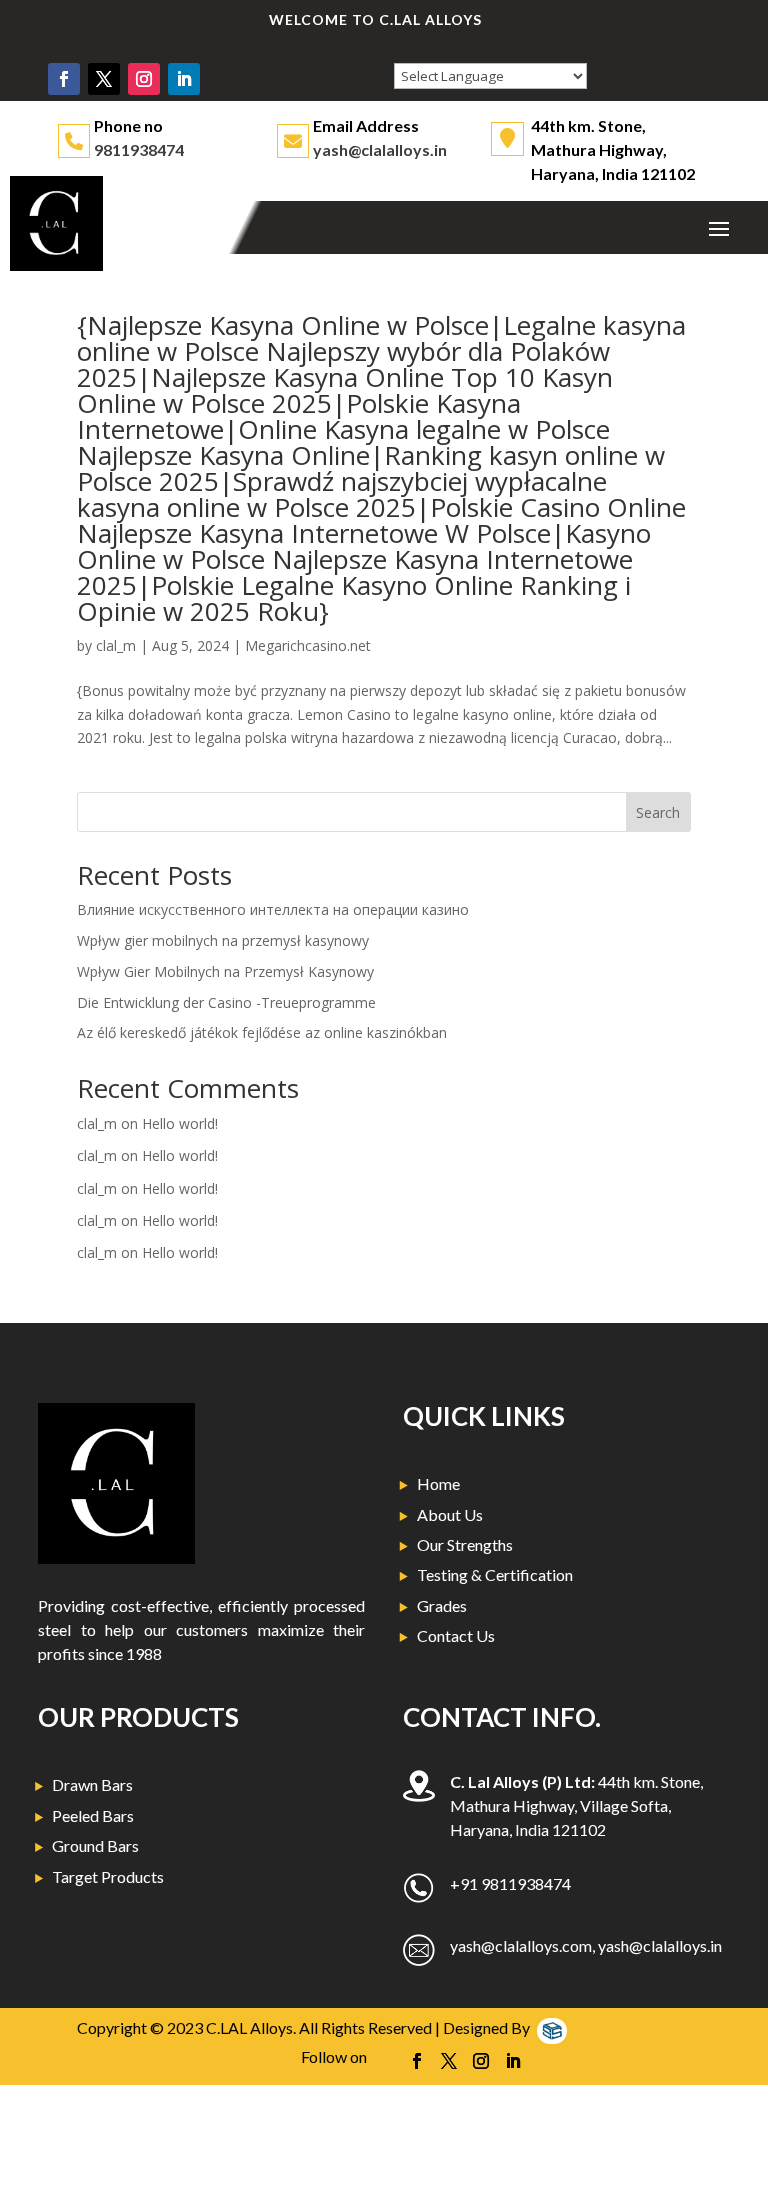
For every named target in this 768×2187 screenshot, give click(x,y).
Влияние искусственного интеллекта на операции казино (273, 909)
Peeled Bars (93, 1815)
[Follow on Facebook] (64, 79)
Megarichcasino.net (308, 645)
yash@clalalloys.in (380, 149)
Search (658, 812)
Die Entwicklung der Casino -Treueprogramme (226, 1002)
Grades (442, 1605)
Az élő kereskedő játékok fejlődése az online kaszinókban (262, 1032)
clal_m (116, 645)
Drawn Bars (92, 1784)
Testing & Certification (495, 1574)
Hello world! (180, 1123)
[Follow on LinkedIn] (184, 79)
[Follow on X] (104, 79)
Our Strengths (465, 1544)
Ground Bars (95, 1845)
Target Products (108, 1876)
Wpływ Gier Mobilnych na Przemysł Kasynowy (225, 971)
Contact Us (456, 1635)
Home (438, 1483)
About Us (450, 1514)
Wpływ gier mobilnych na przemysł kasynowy (223, 940)
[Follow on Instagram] (144, 79)
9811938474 (139, 149)
